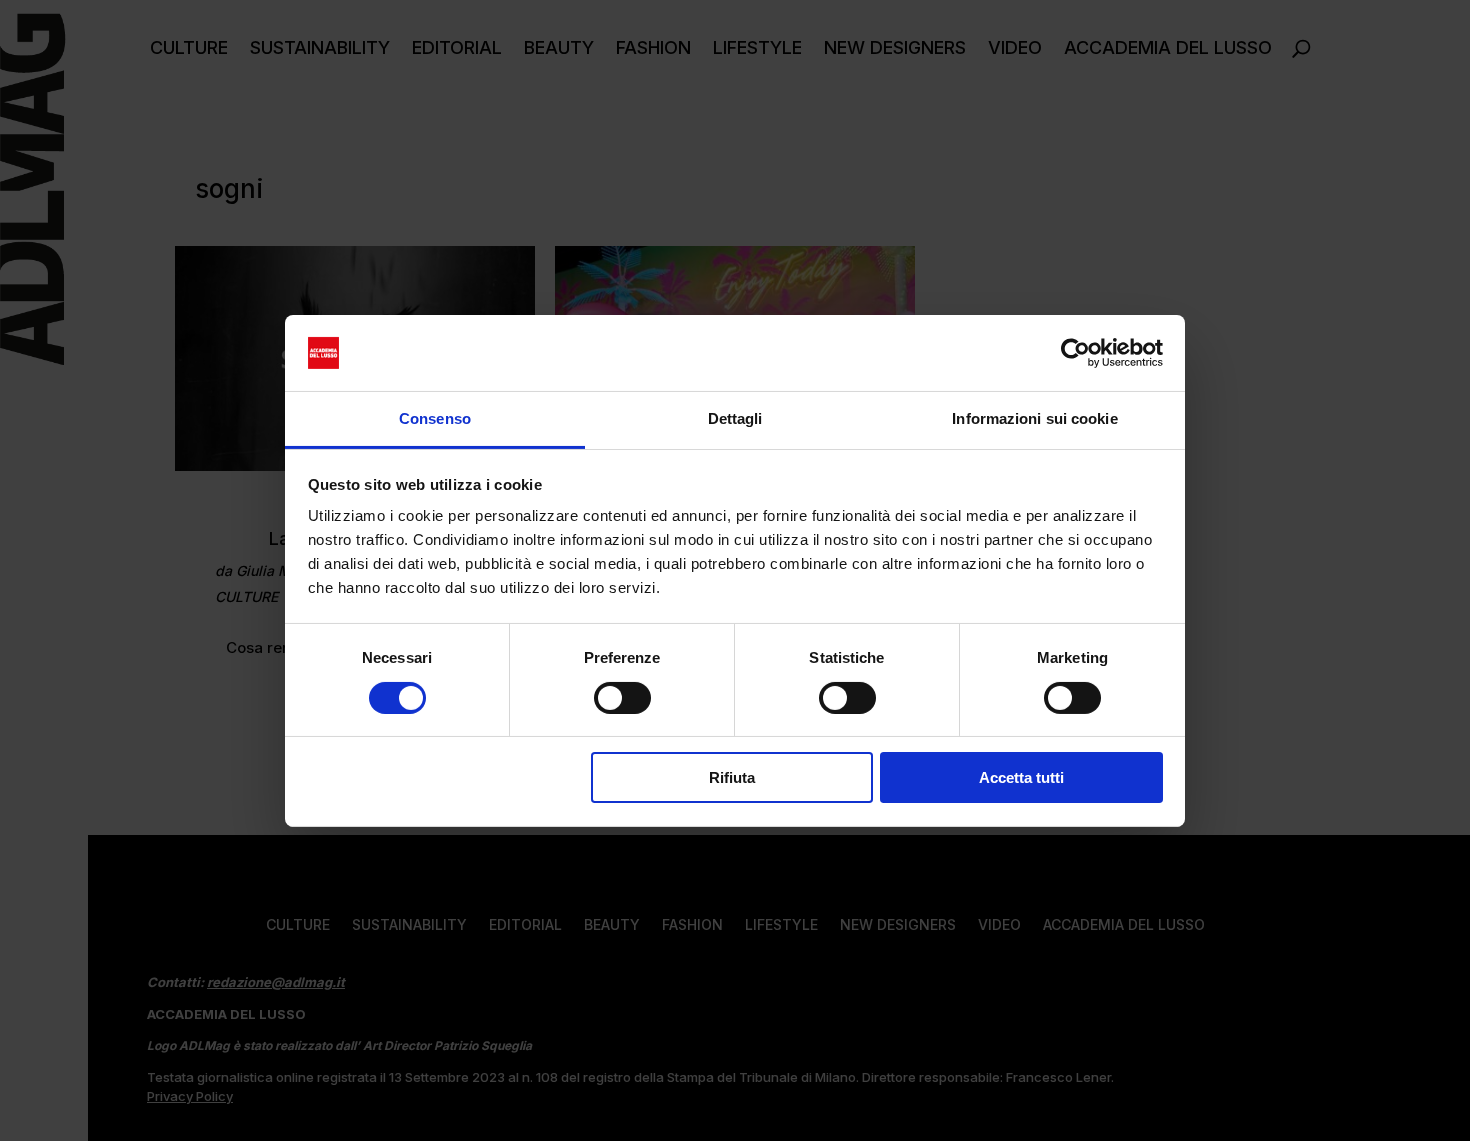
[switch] (622, 698)
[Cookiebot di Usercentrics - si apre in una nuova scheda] (1075, 353)
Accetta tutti (1021, 777)
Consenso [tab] (435, 418)
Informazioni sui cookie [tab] (1034, 418)
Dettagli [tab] (735, 418)
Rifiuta (732, 777)
